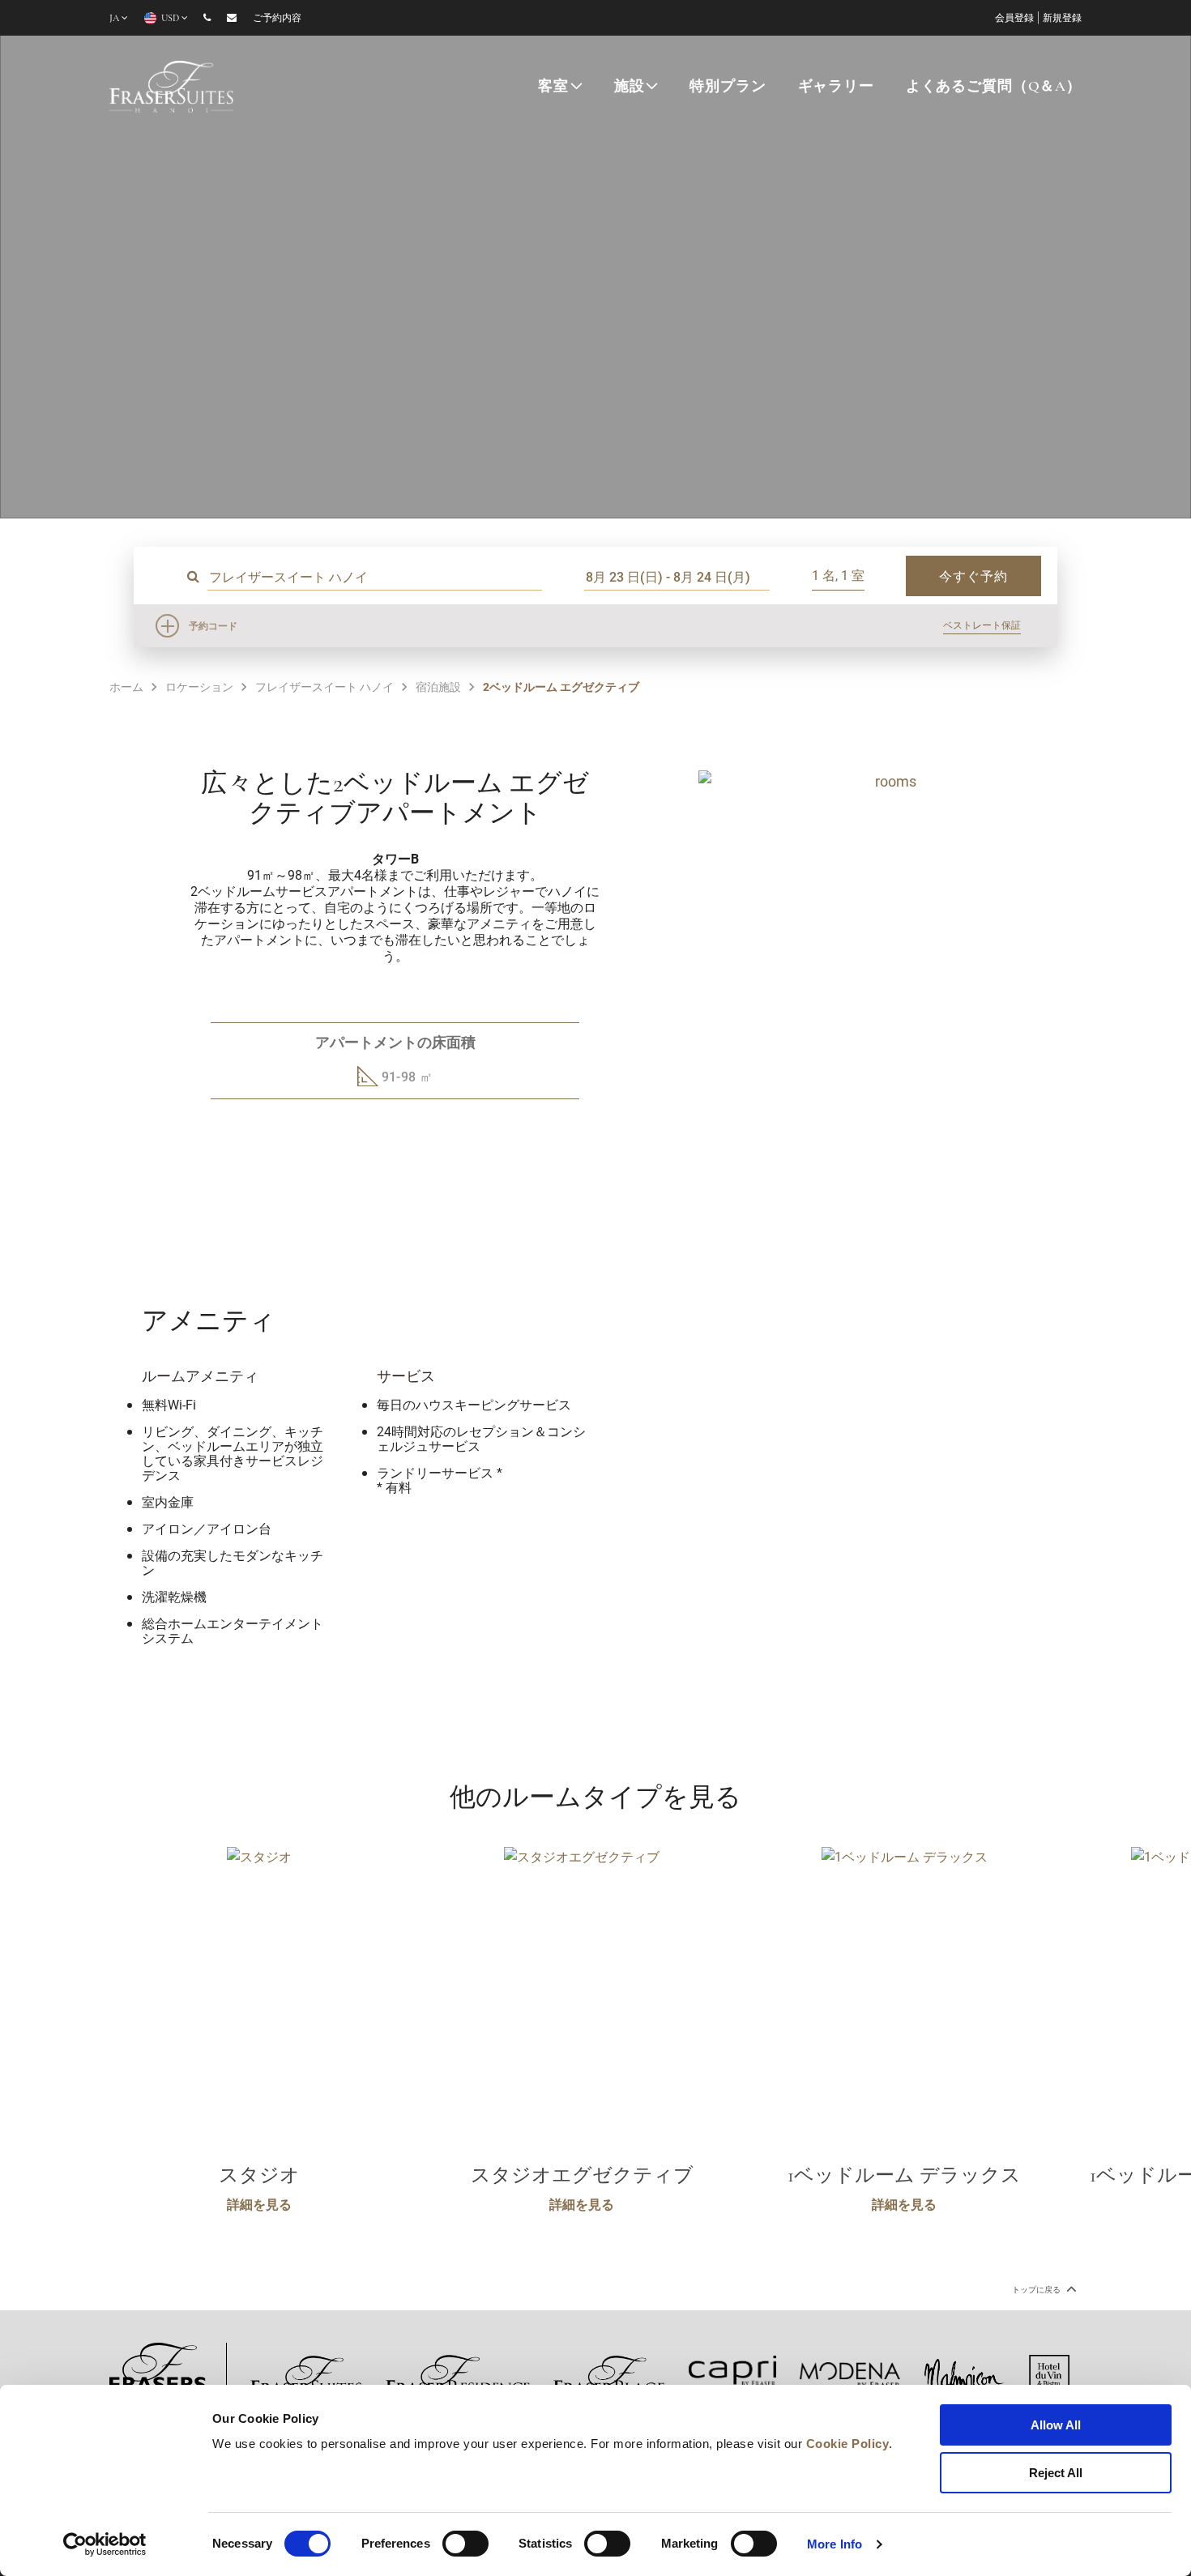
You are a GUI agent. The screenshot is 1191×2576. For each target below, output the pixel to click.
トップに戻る (1037, 2290)
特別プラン (728, 87)
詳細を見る (259, 2204)
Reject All (1056, 2473)
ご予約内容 (277, 19)
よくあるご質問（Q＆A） (994, 87)
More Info (835, 2544)
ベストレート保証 (982, 625)
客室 (553, 87)
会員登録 (1014, 19)
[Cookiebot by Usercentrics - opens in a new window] (105, 2544)
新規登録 (1062, 19)
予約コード (213, 625)
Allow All (1056, 2425)
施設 (630, 87)
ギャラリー (836, 87)
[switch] (465, 2544)
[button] (875, 1168)
